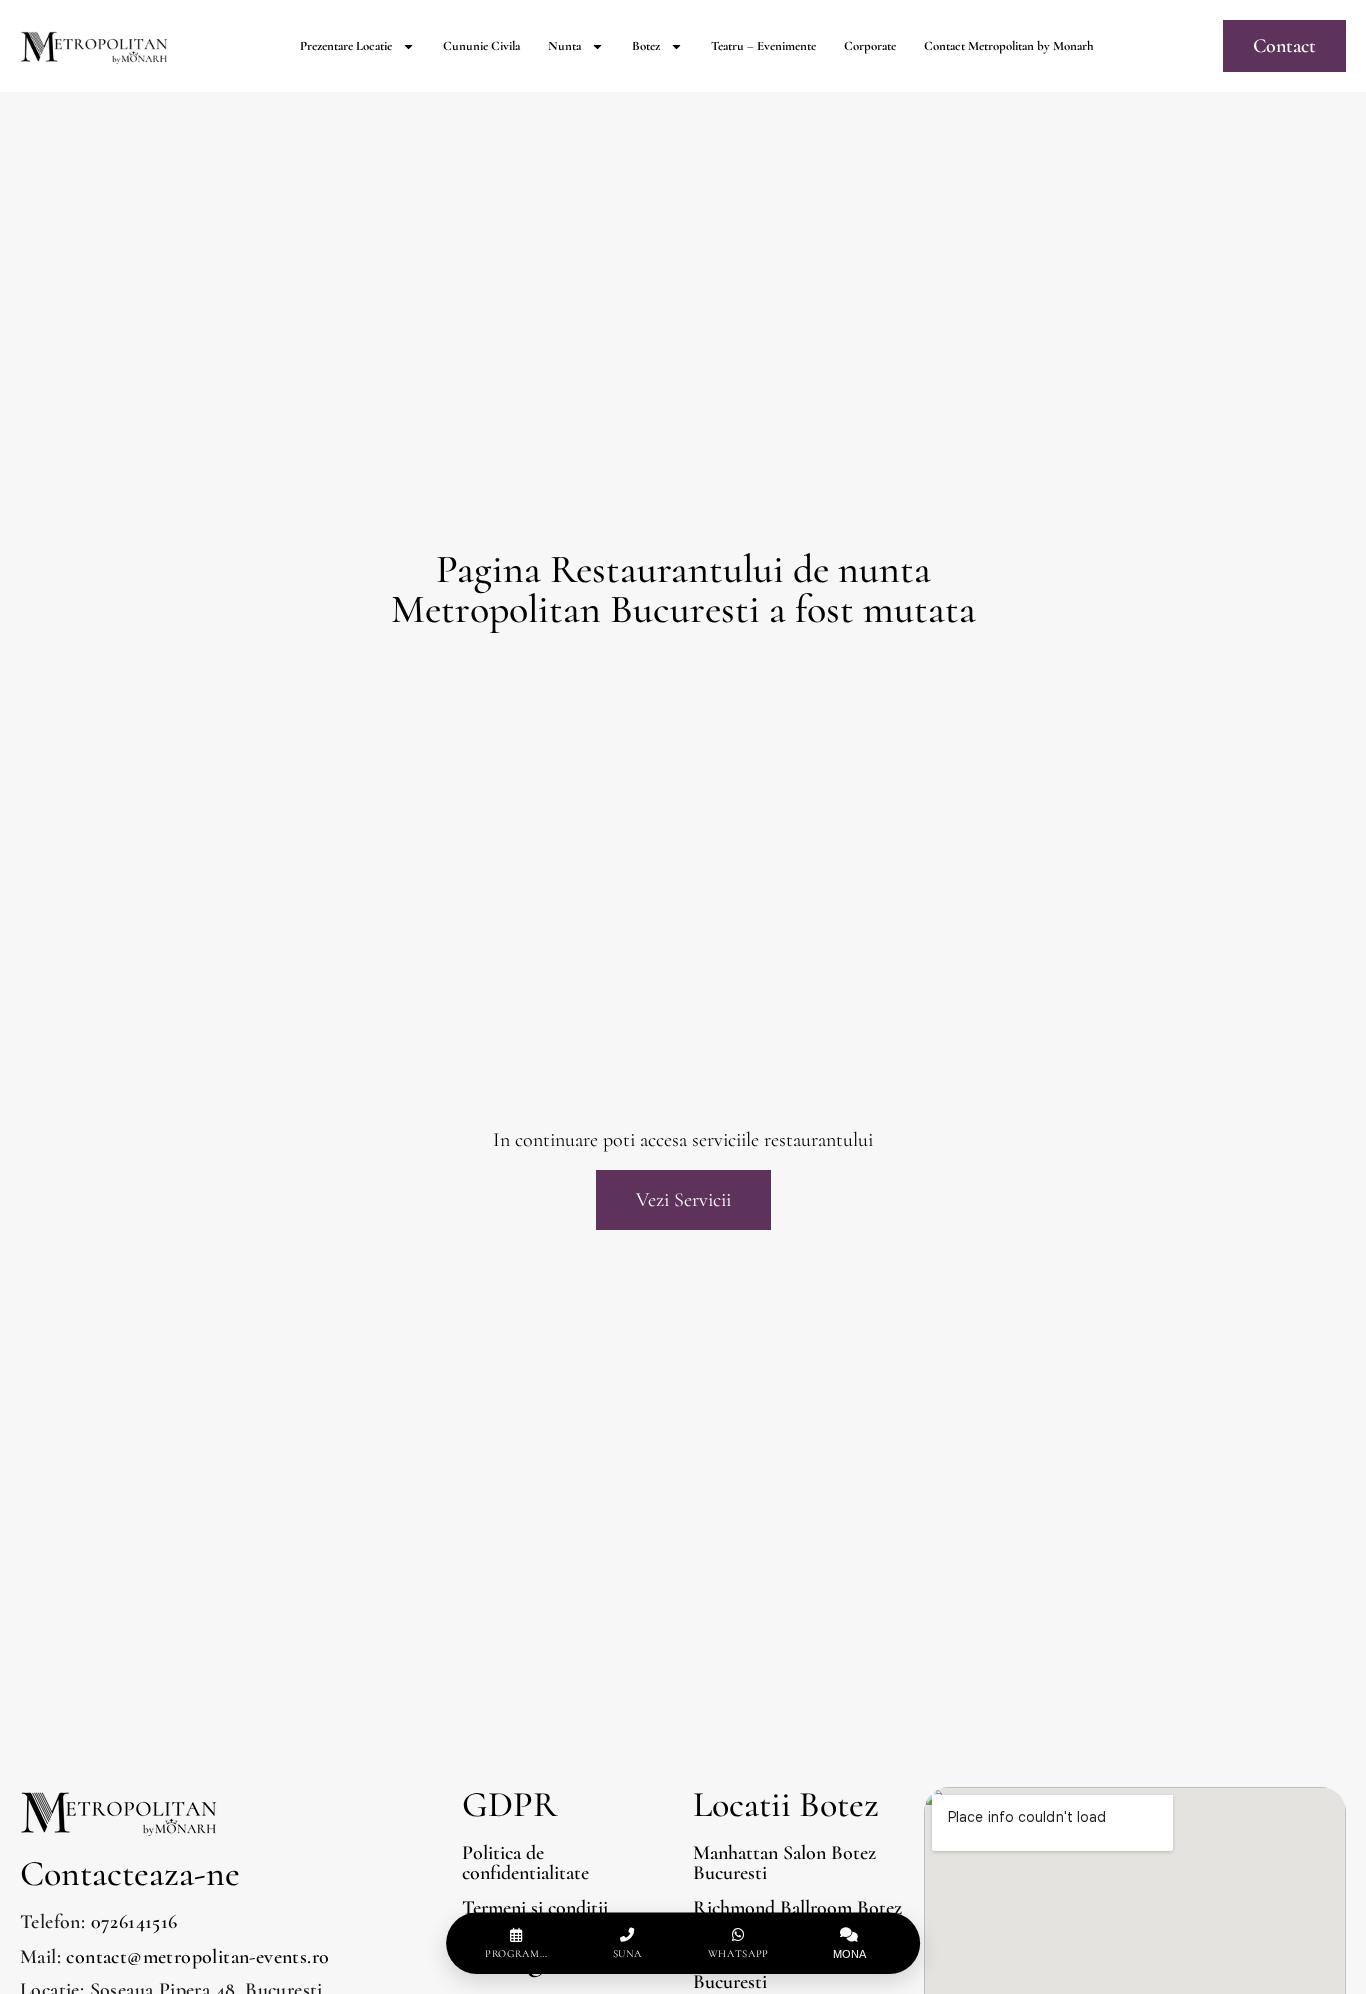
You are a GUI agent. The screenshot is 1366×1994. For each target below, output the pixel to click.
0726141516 (134, 1922)
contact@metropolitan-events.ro (197, 1957)
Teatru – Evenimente (763, 46)
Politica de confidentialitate (525, 1863)
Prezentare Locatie (346, 46)
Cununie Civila (481, 46)
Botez (646, 46)
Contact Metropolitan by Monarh (1009, 46)
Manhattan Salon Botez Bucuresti (784, 1863)
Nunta (564, 46)
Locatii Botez (786, 1804)
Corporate (870, 46)
